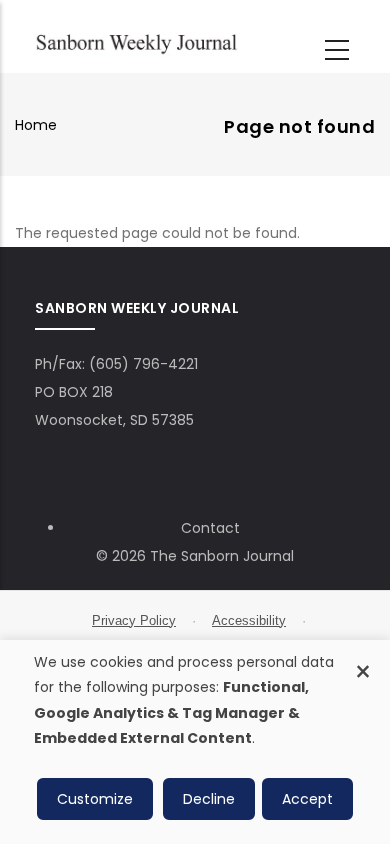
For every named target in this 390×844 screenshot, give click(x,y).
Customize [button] (95, 799)
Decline (209, 799)
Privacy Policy (134, 620)
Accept (307, 799)
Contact (210, 528)
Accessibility (249, 620)
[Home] (136, 41)
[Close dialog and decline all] (363, 660)
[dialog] (195, 742)
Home (36, 125)
